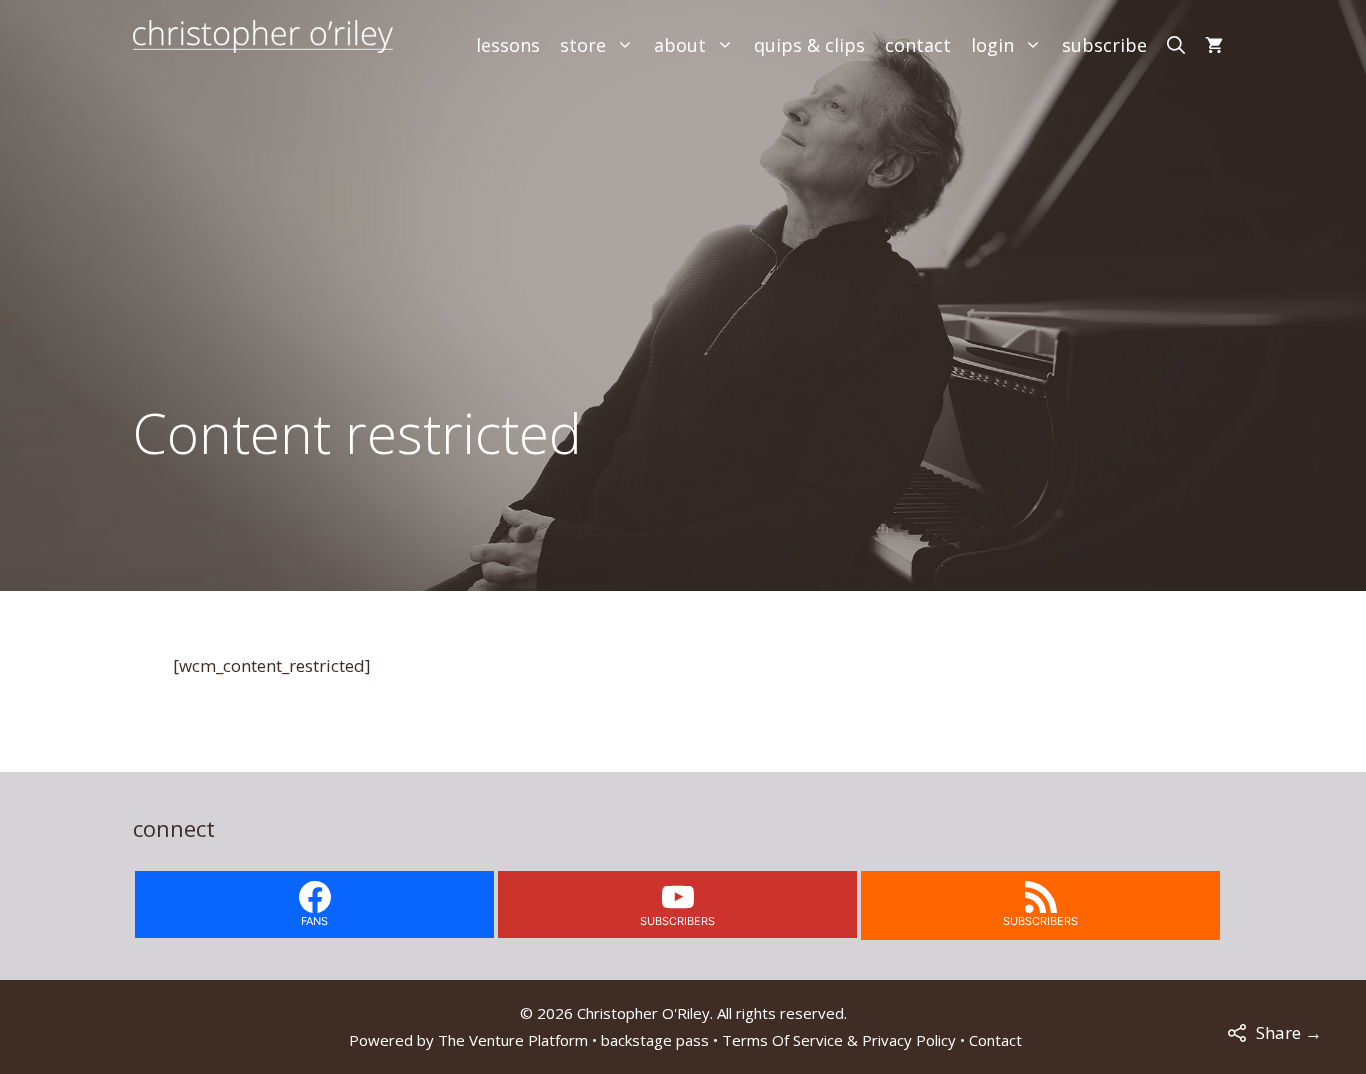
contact (918, 45)
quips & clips (809, 45)
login (992, 45)
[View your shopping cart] (1214, 45)
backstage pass (655, 1040)
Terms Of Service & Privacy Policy (839, 1040)
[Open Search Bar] (1176, 45)
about (680, 45)
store (583, 45)
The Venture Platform (513, 1040)
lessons (508, 45)
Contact (995, 1040)
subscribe (1104, 45)
